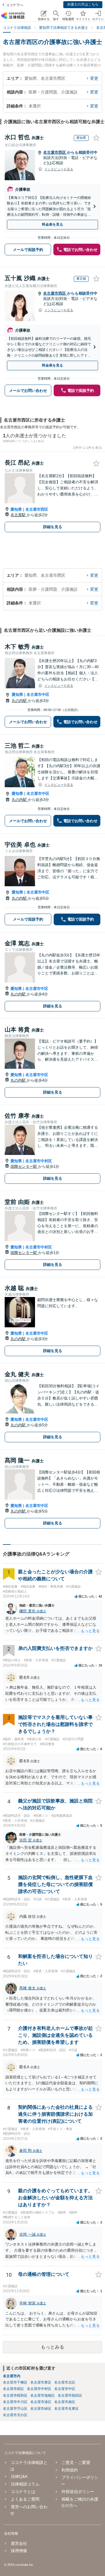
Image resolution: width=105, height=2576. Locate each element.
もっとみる (52, 2347)
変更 (94, 78)
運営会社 (19, 2543)
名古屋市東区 (41, 2382)
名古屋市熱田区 (70, 2395)
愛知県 (16, 509)
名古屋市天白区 (15, 2415)
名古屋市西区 (55, 152)
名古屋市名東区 (66, 2409)
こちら (39, 441)
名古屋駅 (19, 515)
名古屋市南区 (65, 2402)
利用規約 (70, 2470)
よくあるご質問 (25, 2499)
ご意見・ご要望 (76, 2462)
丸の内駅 (20, 701)
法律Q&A (19, 2476)
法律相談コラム (25, 2484)
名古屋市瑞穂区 (43, 2395)
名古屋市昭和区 (15, 2395)
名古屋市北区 (65, 2382)
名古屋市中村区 (39, 1161)
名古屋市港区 (41, 2402)
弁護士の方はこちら (83, 4)
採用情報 (19, 2551)
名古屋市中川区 (15, 2402)
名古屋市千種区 (15, 2382)
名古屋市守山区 (15, 2409)
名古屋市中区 (38, 695)
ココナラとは (23, 2492)
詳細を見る (53, 527)
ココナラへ (15, 5)
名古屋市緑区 (41, 2409)
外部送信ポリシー (78, 2492)
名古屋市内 (12, 2376)
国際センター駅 (24, 1166)
